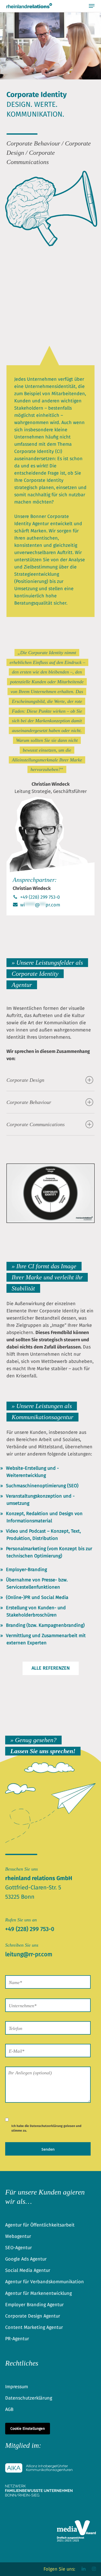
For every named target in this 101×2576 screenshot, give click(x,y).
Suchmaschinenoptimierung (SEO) (42, 1486)
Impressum (17, 2387)
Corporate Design (25, 1080)
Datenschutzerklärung (46, 2126)
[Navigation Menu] (92, 6)
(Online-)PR (18, 1597)
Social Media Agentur (28, 2270)
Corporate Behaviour (29, 1102)
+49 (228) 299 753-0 (39, 897)
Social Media (55, 1597)
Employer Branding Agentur (34, 2305)
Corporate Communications (36, 1124)
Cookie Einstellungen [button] (28, 2429)
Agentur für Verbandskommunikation (45, 2282)
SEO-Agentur (19, 2248)
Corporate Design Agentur (33, 2316)
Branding (16, 1625)
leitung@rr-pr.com (29, 1954)
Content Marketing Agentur (34, 2327)
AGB (9, 2409)
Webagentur (18, 2236)
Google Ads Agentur (26, 2259)
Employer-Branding (26, 1570)
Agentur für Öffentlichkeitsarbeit (40, 2225)
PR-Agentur (17, 2339)
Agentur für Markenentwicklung (38, 2293)
